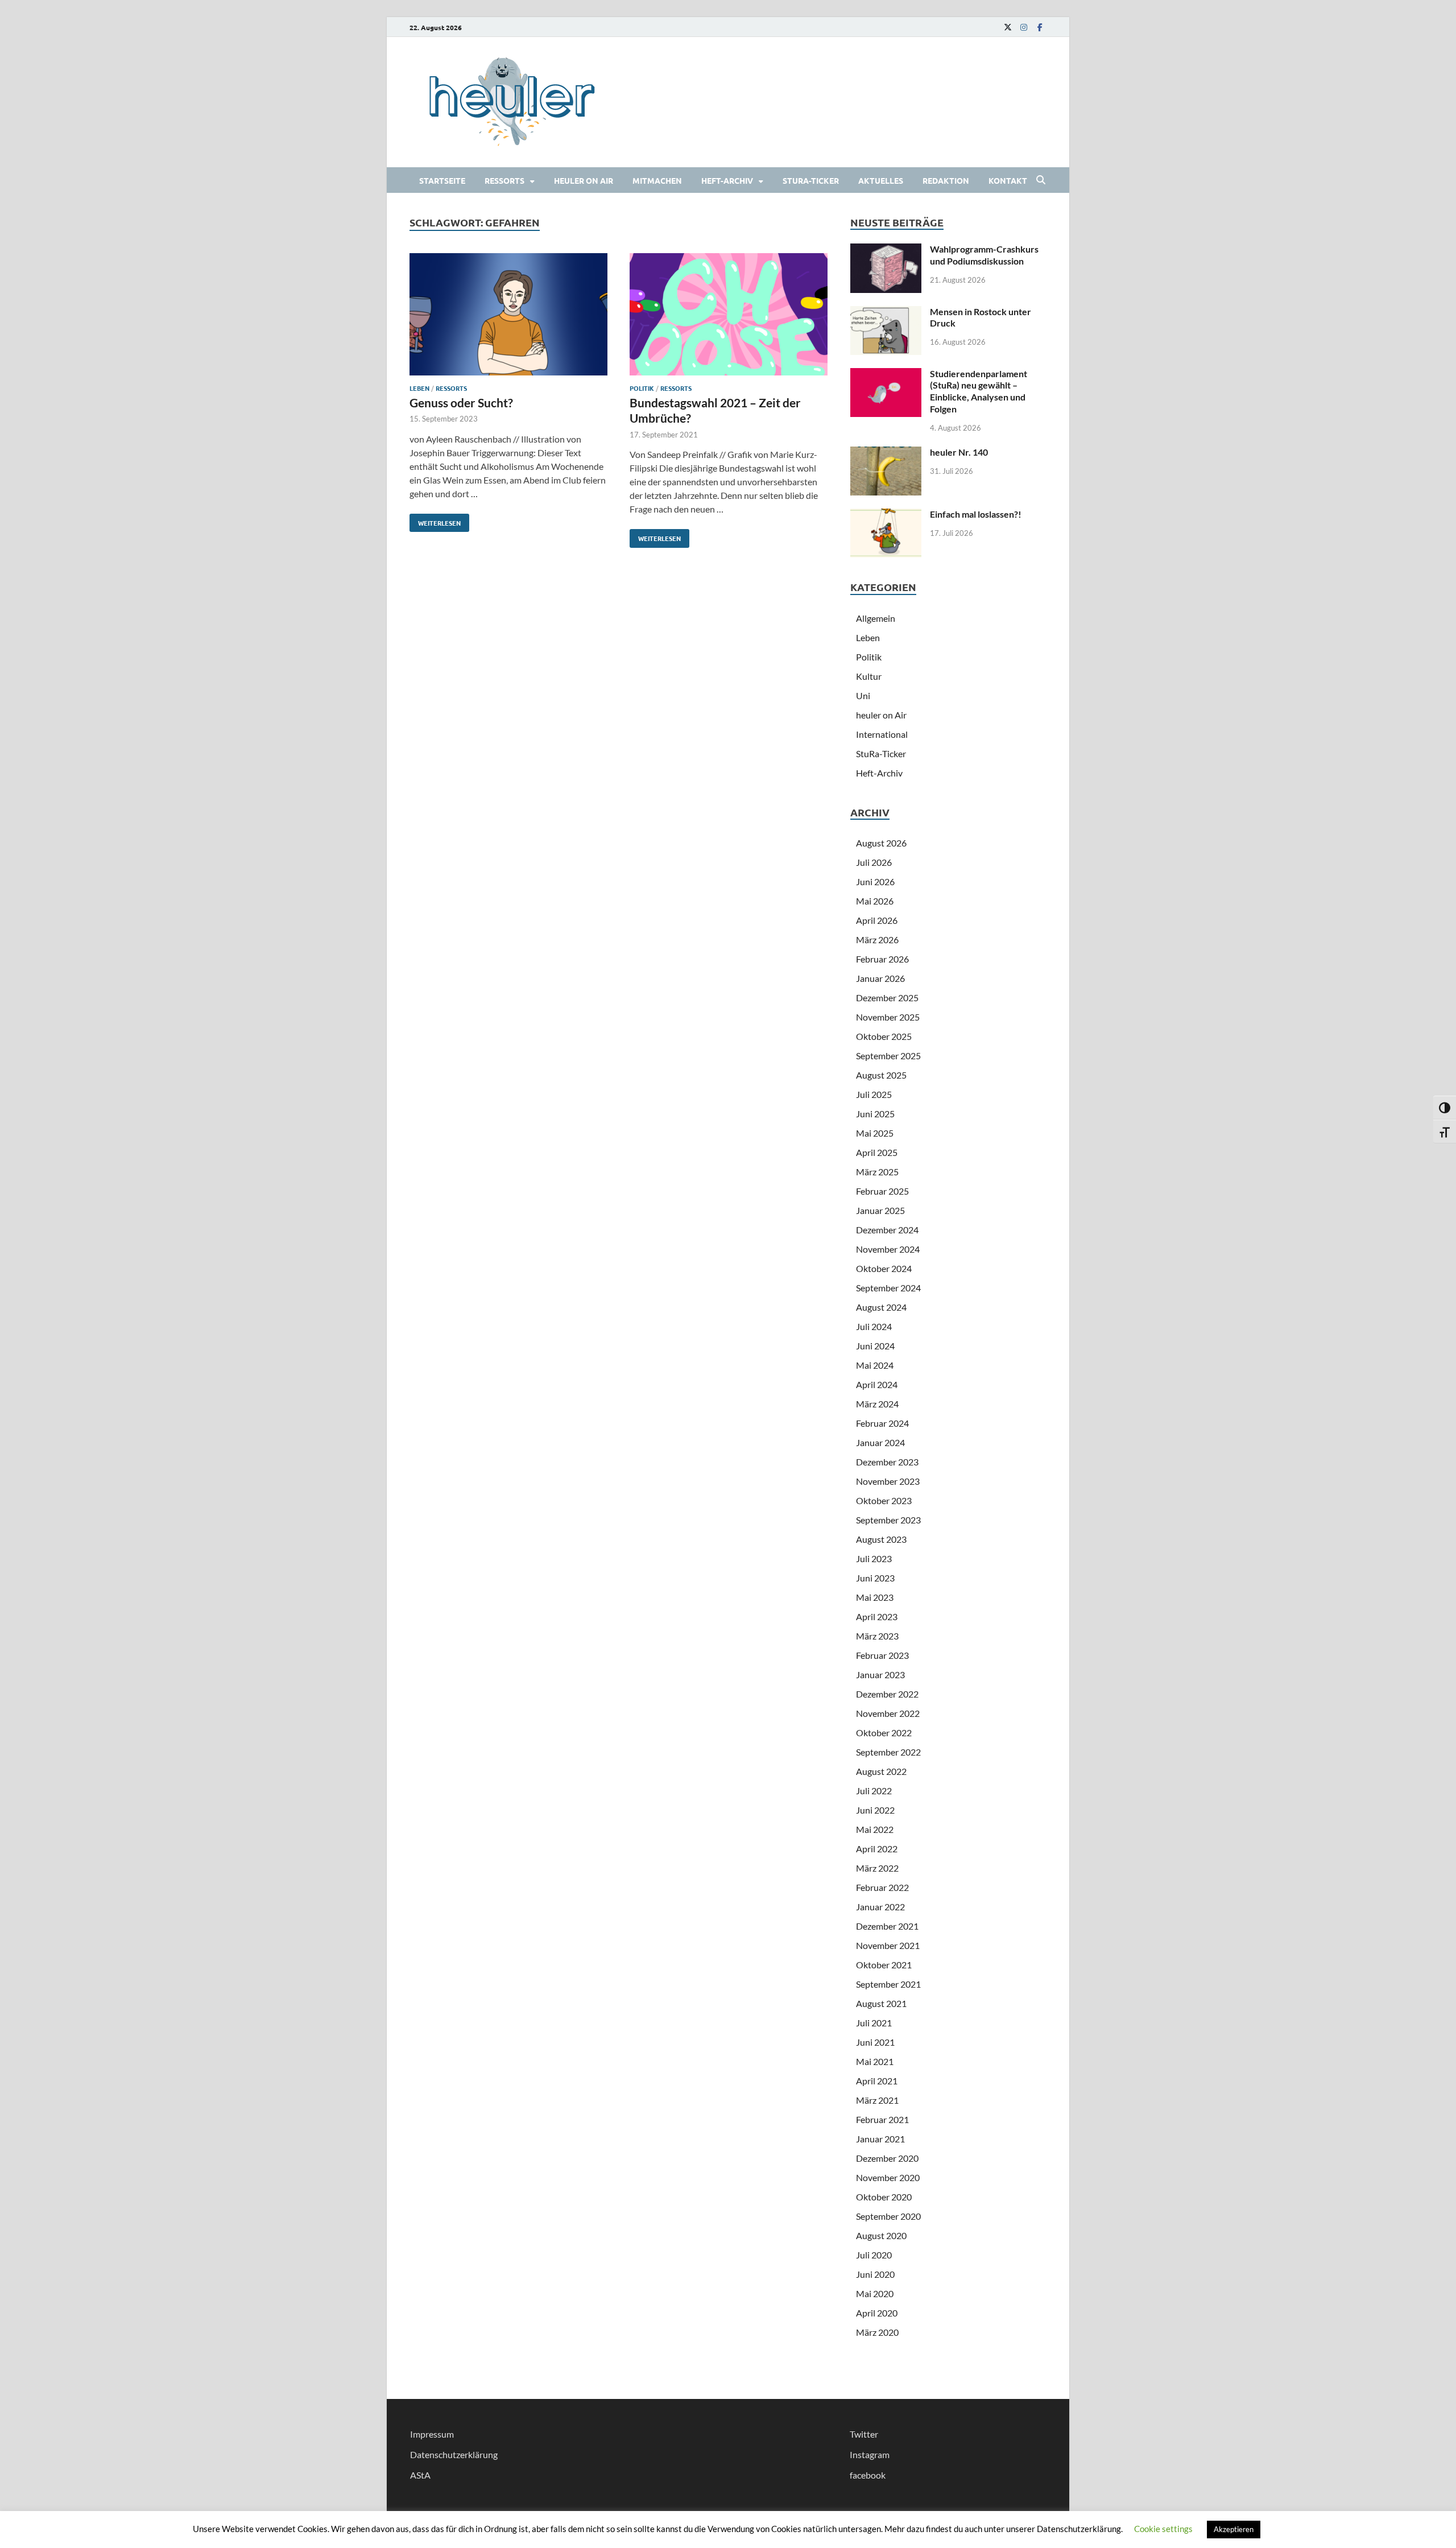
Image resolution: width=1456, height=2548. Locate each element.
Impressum (432, 2434)
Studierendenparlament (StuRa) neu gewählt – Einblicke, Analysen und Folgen (979, 391)
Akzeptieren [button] (1234, 2529)
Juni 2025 (875, 1114)
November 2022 (888, 1713)
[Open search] (1041, 180)
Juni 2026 (875, 881)
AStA (420, 2475)
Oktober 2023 (884, 1500)
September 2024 (888, 1288)
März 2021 (877, 2100)
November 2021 (888, 1945)
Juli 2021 (874, 2023)
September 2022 (888, 1752)
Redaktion (946, 180)
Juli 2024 (874, 1326)
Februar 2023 (882, 1655)
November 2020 (888, 2177)
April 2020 (877, 2313)
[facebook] (1040, 27)
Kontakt (1008, 180)
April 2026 (877, 920)
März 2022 (877, 1868)
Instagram (870, 2454)
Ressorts (504, 180)
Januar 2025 (880, 1210)
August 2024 (881, 1307)
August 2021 (881, 2003)
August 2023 (881, 1539)
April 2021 (877, 2081)
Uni (863, 695)
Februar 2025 (882, 1191)
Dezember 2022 (887, 1694)
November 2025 (888, 1017)
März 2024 (877, 1404)
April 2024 (877, 1384)
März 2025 (877, 1172)
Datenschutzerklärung (454, 2454)
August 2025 (881, 1075)
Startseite (442, 180)
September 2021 (888, 1984)
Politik (642, 388)
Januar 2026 (880, 978)
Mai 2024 (875, 1365)
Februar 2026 (882, 959)
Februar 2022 (882, 1887)
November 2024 (888, 1249)
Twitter (864, 2434)
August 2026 (881, 843)
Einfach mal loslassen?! (976, 514)
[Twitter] (1008, 27)
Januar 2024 (880, 1442)
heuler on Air (584, 180)
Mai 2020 (875, 2293)
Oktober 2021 (884, 1965)
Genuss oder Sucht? (461, 402)
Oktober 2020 (884, 2197)
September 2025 (888, 1056)
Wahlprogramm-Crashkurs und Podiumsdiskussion (984, 255)
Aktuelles (881, 180)
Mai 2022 (875, 1829)
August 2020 (881, 2235)
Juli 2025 (874, 1094)
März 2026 (877, 940)
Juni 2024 (875, 1346)
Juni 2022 (875, 1810)
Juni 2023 (875, 1578)
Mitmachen (657, 180)
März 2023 (877, 1636)
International (882, 734)
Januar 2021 (880, 2139)
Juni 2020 (875, 2274)
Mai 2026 (875, 901)
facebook (868, 2475)
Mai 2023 (875, 1597)
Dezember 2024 (887, 1230)
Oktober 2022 (884, 1733)
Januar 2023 (880, 1674)
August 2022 (881, 1771)
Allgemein (876, 618)
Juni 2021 (875, 2042)
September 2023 (888, 1520)
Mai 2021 (875, 2061)
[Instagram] (1024, 27)
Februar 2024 (882, 1423)
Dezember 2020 (887, 2158)
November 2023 (888, 1481)
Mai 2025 (875, 1133)
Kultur (869, 676)
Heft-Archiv (727, 180)
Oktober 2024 (884, 1268)
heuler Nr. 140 (959, 452)
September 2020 (888, 2216)
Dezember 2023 (887, 1462)
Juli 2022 (874, 1791)
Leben (419, 388)
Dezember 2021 (887, 1926)
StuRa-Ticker (811, 180)
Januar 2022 (880, 1907)
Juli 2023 (874, 1558)
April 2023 (877, 1616)
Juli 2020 (874, 2255)
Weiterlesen (435, 521)
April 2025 (877, 1152)
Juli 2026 (874, 862)
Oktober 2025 (884, 1036)
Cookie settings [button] (1163, 2529)
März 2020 (877, 2332)
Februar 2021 (882, 2119)
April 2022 (877, 1849)
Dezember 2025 (887, 998)
